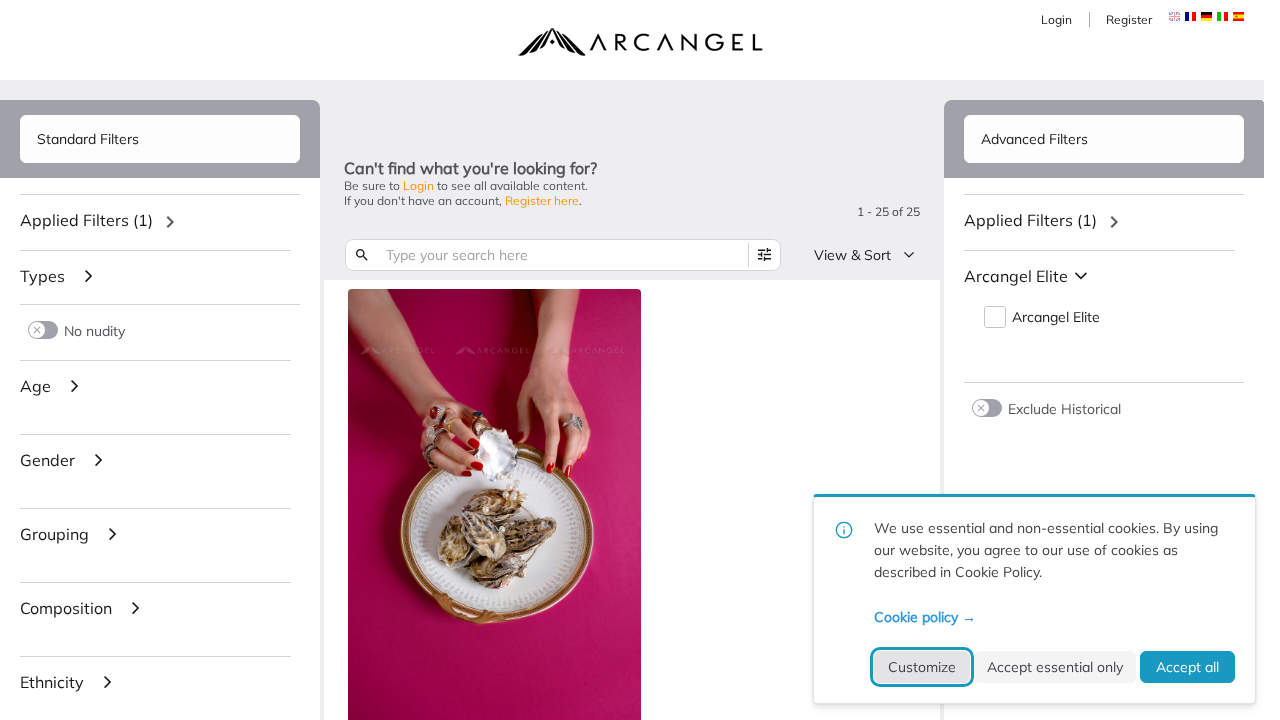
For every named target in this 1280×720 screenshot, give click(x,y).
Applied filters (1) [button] (86, 220)
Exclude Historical (1064, 408)
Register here (542, 200)
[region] (160, 222)
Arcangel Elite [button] (1056, 317)
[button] (1190, 16)
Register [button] (1129, 19)
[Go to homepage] (640, 42)
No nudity (94, 330)
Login (1056, 19)
